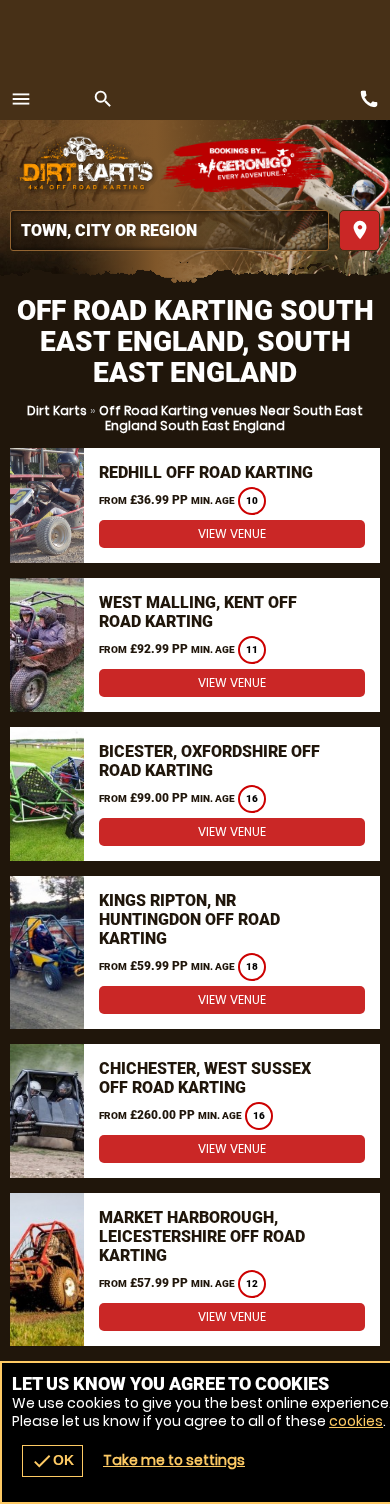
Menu (21, 99)
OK (52, 1461)
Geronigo (247, 165)
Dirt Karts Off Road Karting (85, 165)
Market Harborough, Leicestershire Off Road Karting (202, 1236)
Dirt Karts (57, 410)
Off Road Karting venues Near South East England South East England (231, 418)
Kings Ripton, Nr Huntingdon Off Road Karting (189, 919)
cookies (356, 1421)
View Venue (232, 533)
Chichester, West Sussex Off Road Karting (205, 1078)
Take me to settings (174, 1460)
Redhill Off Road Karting (206, 472)
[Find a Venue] (169, 230)
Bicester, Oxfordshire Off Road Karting (209, 761)
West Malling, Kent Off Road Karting (198, 612)
